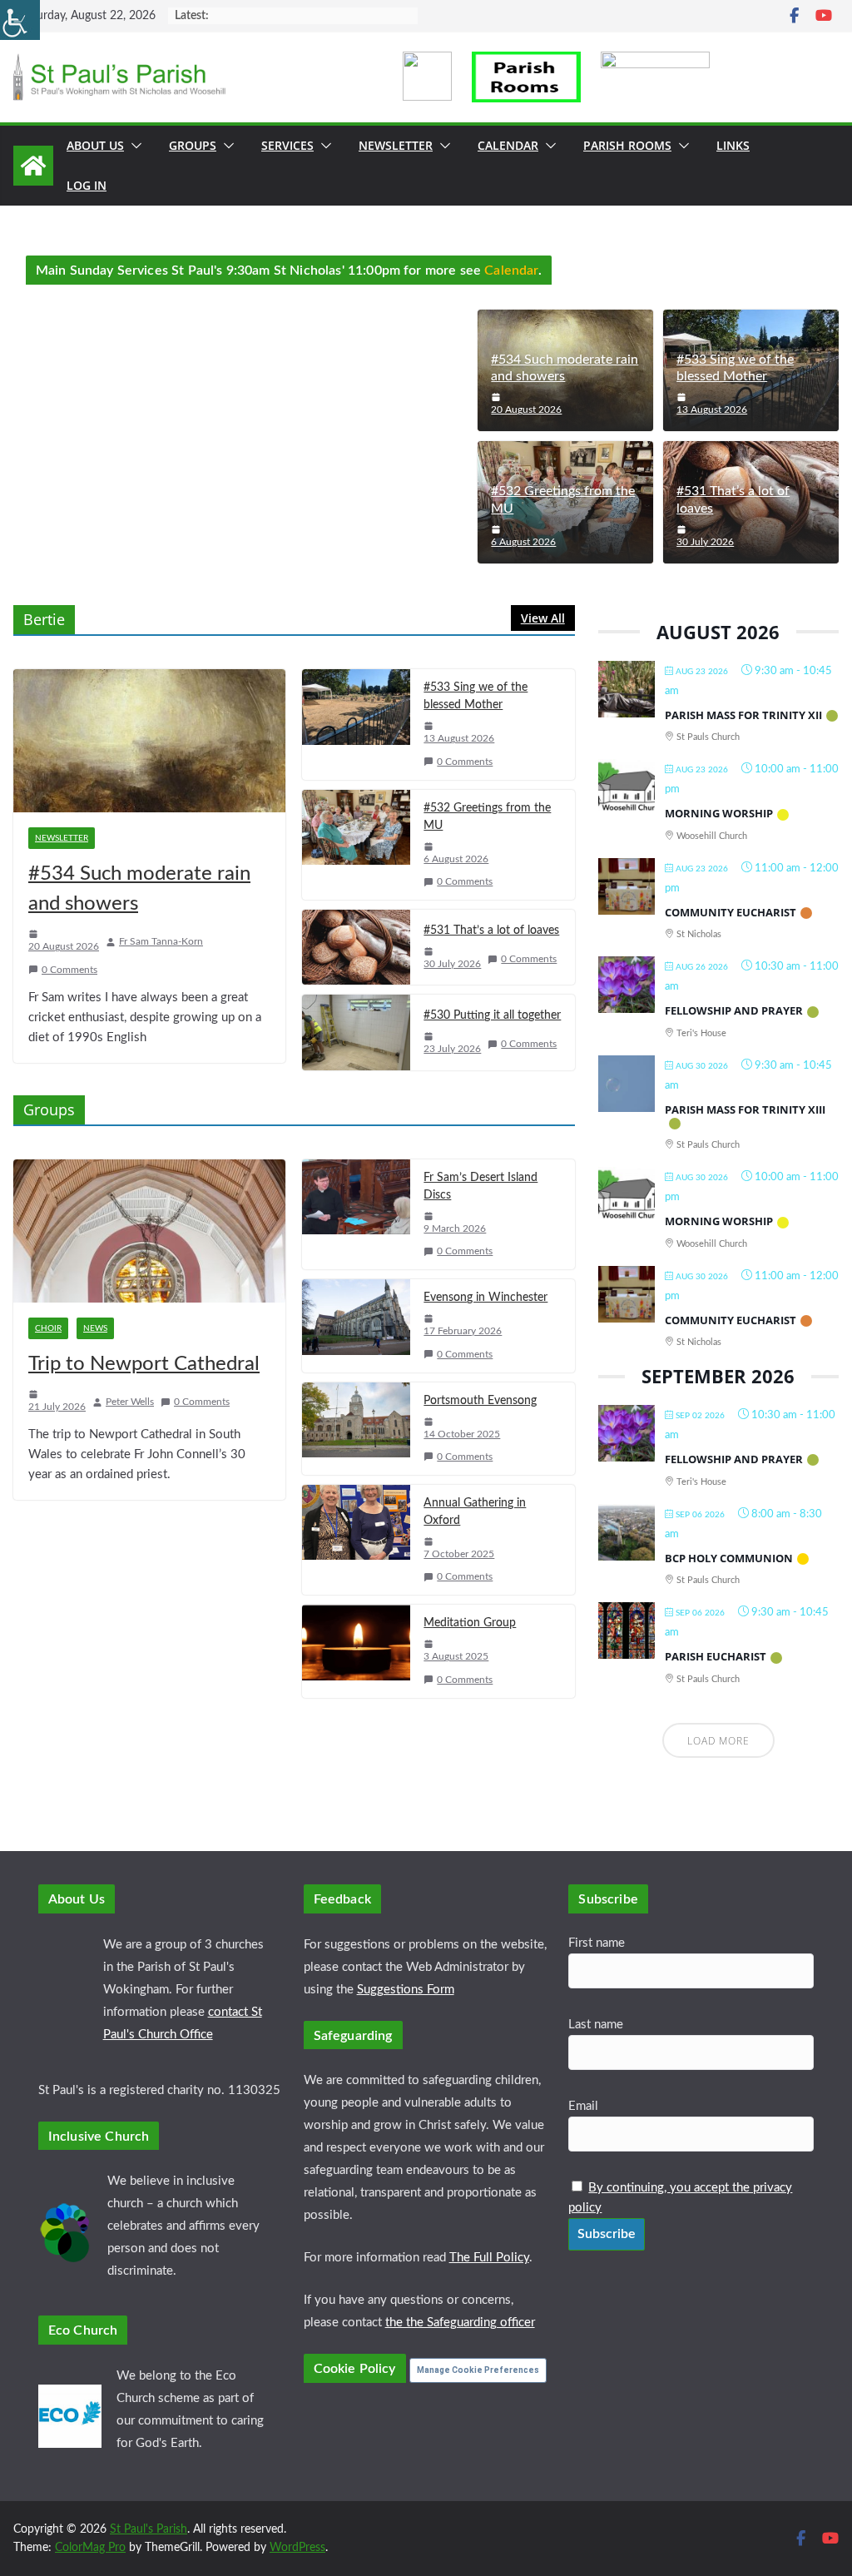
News (95, 1328)
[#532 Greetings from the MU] (356, 845)
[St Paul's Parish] (33, 166)
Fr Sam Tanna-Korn (161, 941)
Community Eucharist (731, 912)
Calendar (508, 145)
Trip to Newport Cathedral (144, 1364)
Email (583, 2106)
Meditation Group (470, 1623)
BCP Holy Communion (729, 1558)
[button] (133, 146)
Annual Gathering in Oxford (475, 1512)
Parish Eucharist (716, 1656)
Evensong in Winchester (485, 1298)
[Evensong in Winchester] (356, 1325)
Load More (718, 1741)
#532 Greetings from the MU (563, 500)
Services (287, 145)
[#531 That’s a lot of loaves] (356, 947)
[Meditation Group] (356, 1651)
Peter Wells (130, 1402)
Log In (87, 185)
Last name (596, 2025)
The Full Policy (489, 2258)
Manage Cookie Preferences (478, 2370)
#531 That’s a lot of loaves (733, 500)
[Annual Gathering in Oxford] (356, 1540)
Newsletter (396, 145)
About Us (95, 145)
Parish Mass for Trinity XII (743, 715)
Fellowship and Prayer (734, 1010)
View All (543, 618)
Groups (193, 145)
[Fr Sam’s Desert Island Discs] (356, 1214)
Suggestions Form (406, 1990)
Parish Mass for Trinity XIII (745, 1109)
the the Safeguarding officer (460, 2323)
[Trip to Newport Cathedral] (149, 1231)
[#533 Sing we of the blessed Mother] (356, 724)
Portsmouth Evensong (480, 1401)
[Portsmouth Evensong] (356, 1429)
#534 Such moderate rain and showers (565, 368)
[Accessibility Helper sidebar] (20, 20)
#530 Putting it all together (492, 1015)
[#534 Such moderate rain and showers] (149, 741)
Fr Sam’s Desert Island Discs (480, 1186)
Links (733, 145)
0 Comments (69, 970)
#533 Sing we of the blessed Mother (735, 368)
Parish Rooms (627, 145)
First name (597, 1943)
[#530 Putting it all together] (356, 1032)
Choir (48, 1328)
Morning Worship (719, 813)
